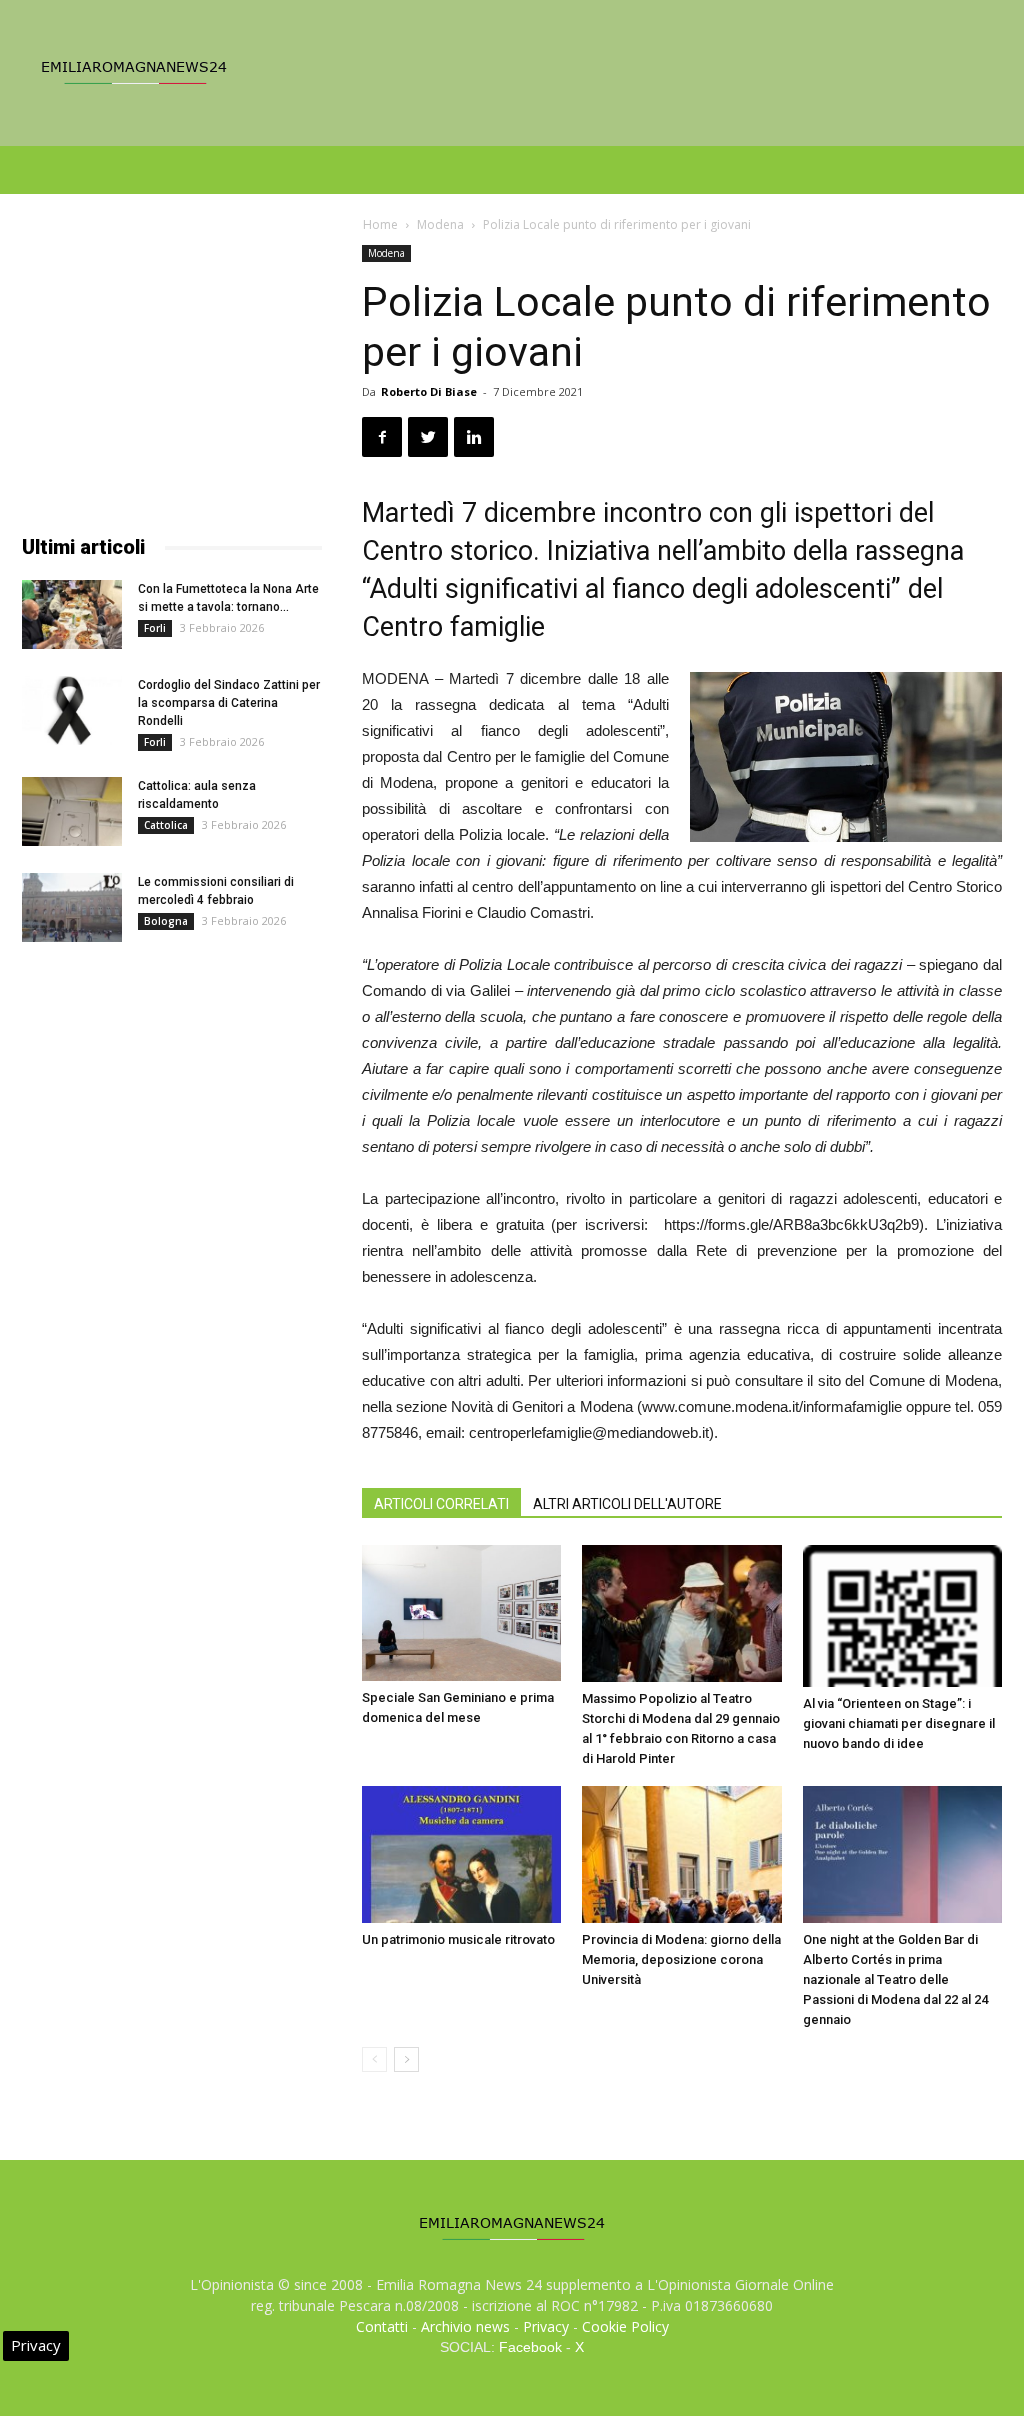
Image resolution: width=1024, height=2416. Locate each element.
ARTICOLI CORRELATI (441, 1504)
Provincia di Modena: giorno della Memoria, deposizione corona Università (681, 1959)
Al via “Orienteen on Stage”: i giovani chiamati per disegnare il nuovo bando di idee (899, 1723)
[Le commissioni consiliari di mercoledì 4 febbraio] (72, 907)
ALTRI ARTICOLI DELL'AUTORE (627, 1504)
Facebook (530, 2347)
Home (380, 224)
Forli (155, 628)
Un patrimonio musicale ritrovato (458, 1939)
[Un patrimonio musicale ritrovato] (461, 1854)
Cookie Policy (625, 2326)
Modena (440, 224)
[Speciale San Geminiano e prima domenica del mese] (461, 1613)
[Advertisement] (172, 370)
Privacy (546, 2326)
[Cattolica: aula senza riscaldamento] (72, 811)
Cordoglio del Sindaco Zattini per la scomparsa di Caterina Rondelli (229, 703)
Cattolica (166, 825)
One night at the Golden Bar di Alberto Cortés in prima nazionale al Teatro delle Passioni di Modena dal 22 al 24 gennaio (895, 1979)
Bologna (166, 921)
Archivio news (465, 2326)
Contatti (382, 2326)
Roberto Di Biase (429, 391)
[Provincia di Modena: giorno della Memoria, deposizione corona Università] (681, 1854)
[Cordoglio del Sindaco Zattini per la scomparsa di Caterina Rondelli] (72, 710)
